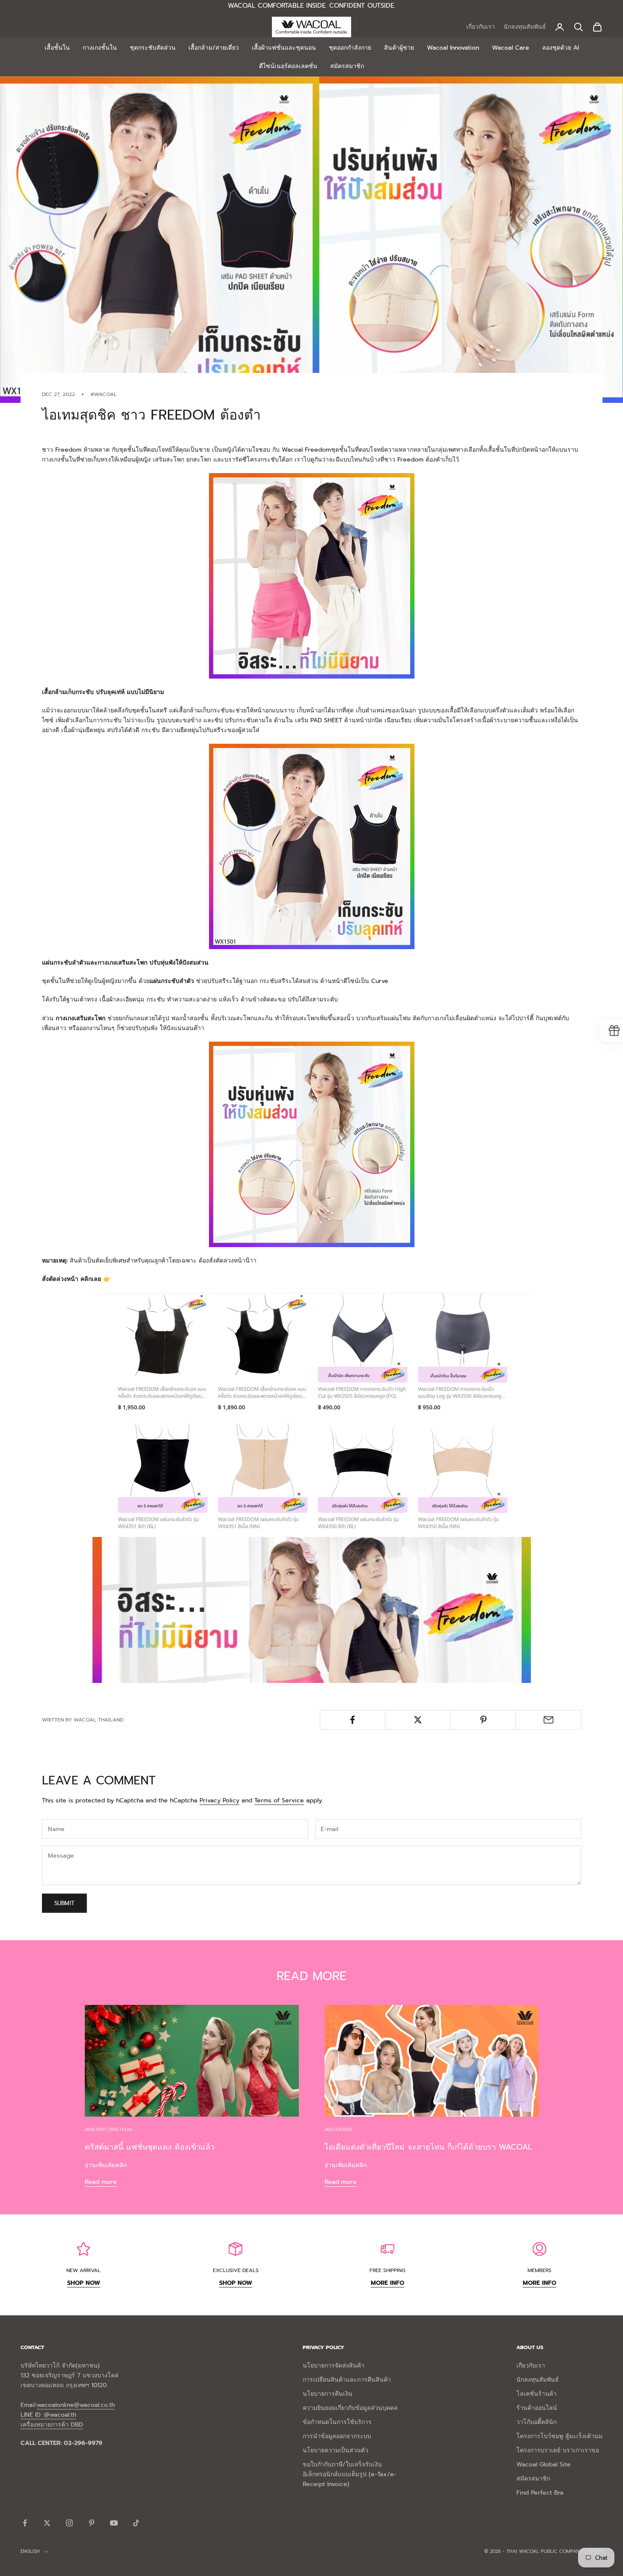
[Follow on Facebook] (25, 2523)
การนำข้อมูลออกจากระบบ (337, 2436)
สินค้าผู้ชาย (399, 48)
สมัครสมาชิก (347, 66)
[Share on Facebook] (353, 1720)
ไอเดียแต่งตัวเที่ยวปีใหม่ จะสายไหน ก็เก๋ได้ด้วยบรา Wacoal (428, 2147)
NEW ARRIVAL (83, 2270)
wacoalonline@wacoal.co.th (76, 2405)
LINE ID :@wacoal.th (48, 2415)
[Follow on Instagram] (69, 2523)
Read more (101, 2182)
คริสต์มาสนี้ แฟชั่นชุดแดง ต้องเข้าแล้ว (150, 2147)
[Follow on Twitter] (47, 2523)
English (30, 2551)
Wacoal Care (511, 48)
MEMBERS (540, 2270)
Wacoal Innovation (453, 48)
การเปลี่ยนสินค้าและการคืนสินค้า (347, 2380)
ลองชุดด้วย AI (560, 48)
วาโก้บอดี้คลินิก (537, 2422)
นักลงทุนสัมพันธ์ (525, 27)
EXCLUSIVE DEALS (236, 2270)
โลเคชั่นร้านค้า (537, 2394)
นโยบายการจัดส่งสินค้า (334, 2366)
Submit (64, 1903)
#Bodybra (338, 2129)
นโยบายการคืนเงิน (328, 2394)
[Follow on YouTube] (114, 2523)
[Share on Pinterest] (483, 1720)
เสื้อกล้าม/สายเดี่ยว (214, 48)
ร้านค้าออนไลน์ (537, 2408)
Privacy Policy (219, 1800)
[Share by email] (548, 1720)
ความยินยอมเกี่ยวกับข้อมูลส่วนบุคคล (350, 2408)
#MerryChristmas (109, 2129)
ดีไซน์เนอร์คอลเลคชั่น (288, 66)
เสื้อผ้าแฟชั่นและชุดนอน (284, 48)
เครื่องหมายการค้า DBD (52, 2425)
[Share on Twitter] (418, 1720)
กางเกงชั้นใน (100, 48)
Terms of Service (279, 1800)
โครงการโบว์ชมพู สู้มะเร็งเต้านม (559, 2436)
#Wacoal (104, 394)
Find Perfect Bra (540, 2493)
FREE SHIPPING (388, 2270)
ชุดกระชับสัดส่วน (153, 48)
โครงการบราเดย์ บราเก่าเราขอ (558, 2450)
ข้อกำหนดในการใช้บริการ (337, 2422)
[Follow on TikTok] (136, 2523)
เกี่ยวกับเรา (481, 27)
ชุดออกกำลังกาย (350, 48)
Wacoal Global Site (544, 2464)
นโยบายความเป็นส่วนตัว (335, 2450)
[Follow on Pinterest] (92, 2523)
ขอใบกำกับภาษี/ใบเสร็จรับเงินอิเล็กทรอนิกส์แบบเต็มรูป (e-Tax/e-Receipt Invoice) (350, 2474)
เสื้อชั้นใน (57, 48)
